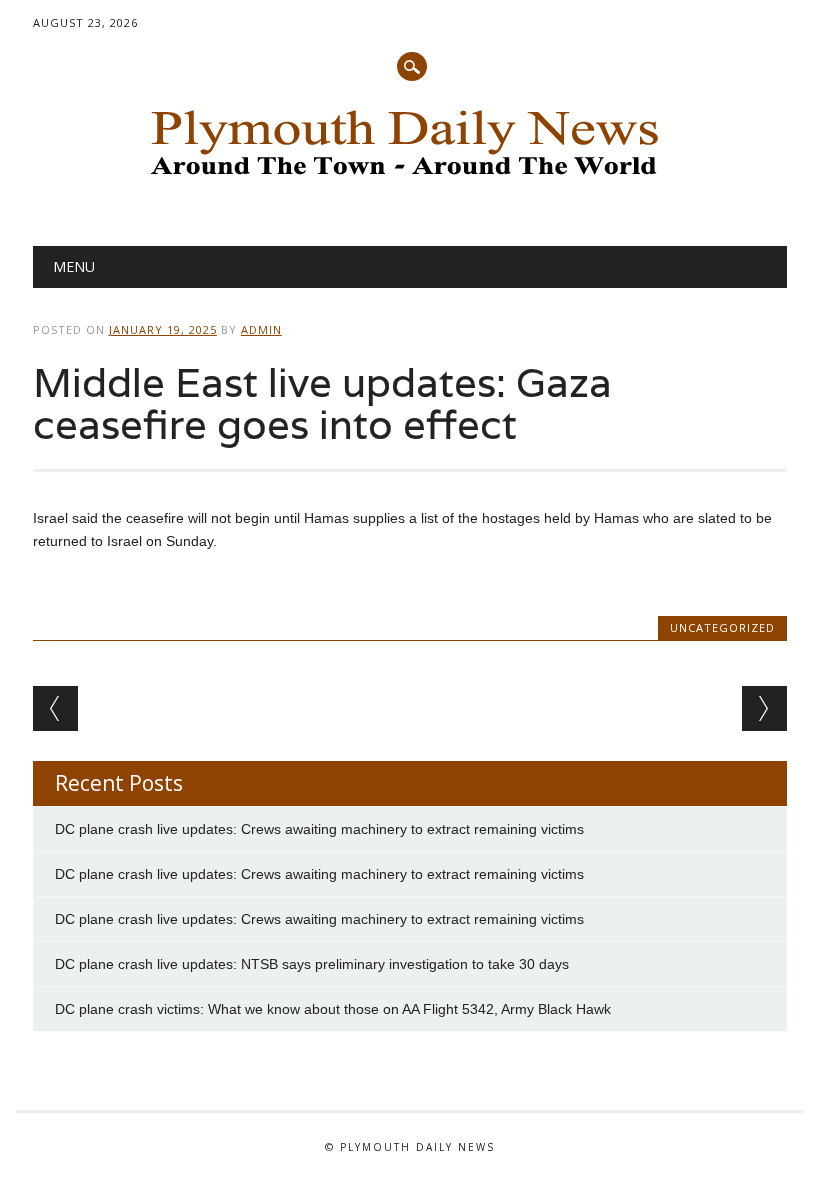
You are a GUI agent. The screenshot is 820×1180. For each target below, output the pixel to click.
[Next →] (764, 708)
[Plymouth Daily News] (410, 181)
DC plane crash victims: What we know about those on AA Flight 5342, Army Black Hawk (333, 1009)
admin (261, 329)
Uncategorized (722, 627)
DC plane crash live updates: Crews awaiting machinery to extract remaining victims (319, 829)
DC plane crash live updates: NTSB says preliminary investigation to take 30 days (312, 964)
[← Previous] (55, 708)
